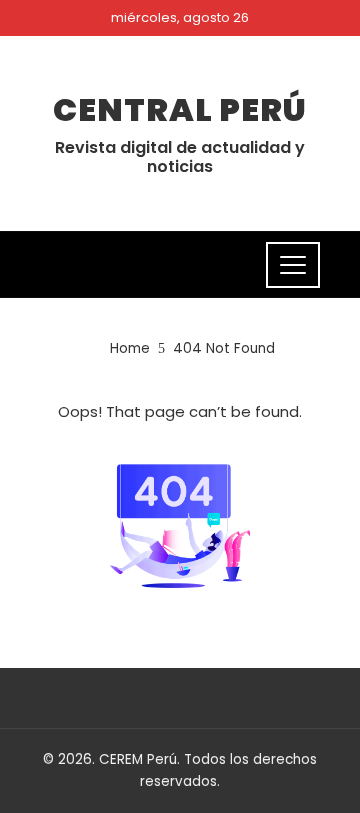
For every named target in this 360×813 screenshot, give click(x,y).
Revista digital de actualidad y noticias (180, 157)
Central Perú (180, 109)
